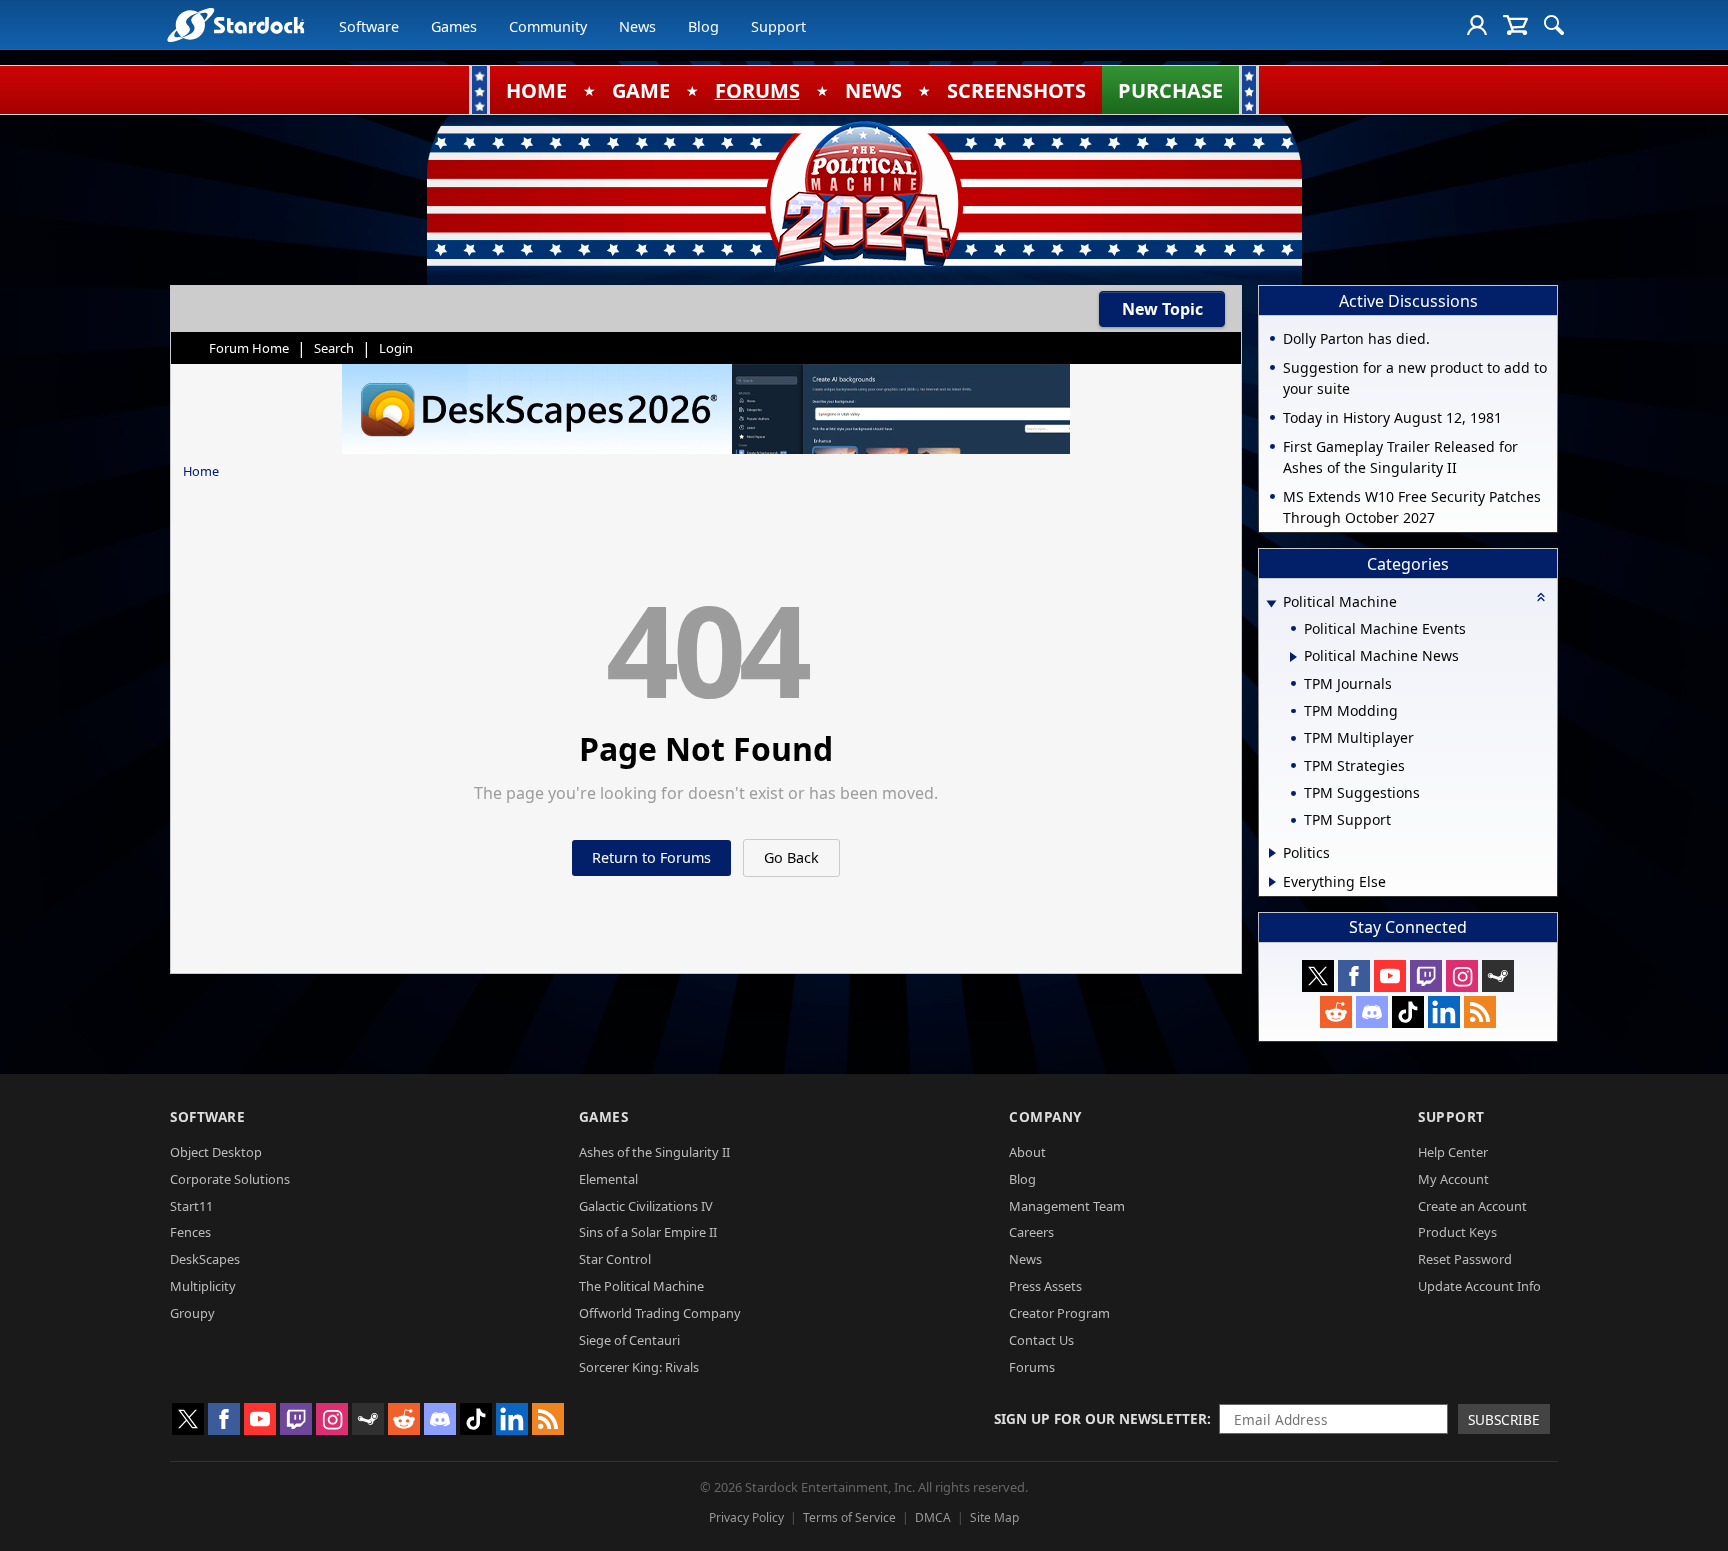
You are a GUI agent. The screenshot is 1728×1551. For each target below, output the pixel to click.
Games (454, 26)
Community (548, 26)
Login (396, 348)
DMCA (933, 1517)
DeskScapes (205, 1259)
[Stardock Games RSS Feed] (1480, 1012)
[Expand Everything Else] (1272, 882)
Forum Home (249, 348)
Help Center (1453, 1152)
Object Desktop (216, 1152)
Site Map (994, 1517)
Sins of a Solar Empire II (648, 1232)
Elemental (608, 1179)
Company (1045, 1116)
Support (778, 26)
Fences (190, 1232)
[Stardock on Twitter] (1318, 976)
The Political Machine (641, 1286)
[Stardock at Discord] (1372, 1012)
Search (334, 348)
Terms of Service (849, 1517)
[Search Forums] (1554, 25)
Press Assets (1045, 1286)
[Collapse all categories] (1541, 597)
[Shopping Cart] (1515, 25)
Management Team (1067, 1206)
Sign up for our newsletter (1100, 1418)
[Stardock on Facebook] (1354, 976)
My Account (1453, 1179)
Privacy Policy (746, 1517)
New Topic (1162, 309)
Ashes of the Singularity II (654, 1152)
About (1027, 1152)
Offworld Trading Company (660, 1313)
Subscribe (1504, 1419)
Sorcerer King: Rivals (639, 1367)
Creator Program (1059, 1313)
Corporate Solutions (230, 1179)
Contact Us (1041, 1340)
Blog (703, 26)
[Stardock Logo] (235, 24)
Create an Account (1472, 1206)
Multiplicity (203, 1286)
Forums (1032, 1367)
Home (201, 471)
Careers (1031, 1232)
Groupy (192, 1313)
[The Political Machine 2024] (864, 195)
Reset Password (1465, 1259)
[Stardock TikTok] (1408, 1012)
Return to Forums (651, 857)
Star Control (615, 1259)
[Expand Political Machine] (1271, 603)
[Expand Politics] (1272, 853)
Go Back (791, 857)
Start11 (191, 1206)
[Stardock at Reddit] (1336, 1012)
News (637, 26)
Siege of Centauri (629, 1340)
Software (369, 26)
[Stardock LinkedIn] (1444, 1012)
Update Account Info (1479, 1286)
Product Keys (1457, 1232)
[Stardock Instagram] (1462, 976)
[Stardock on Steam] (1498, 976)
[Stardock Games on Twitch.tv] (1426, 976)
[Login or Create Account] (1477, 25)
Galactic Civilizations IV (646, 1206)
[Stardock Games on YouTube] (1390, 976)
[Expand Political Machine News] (1293, 657)
